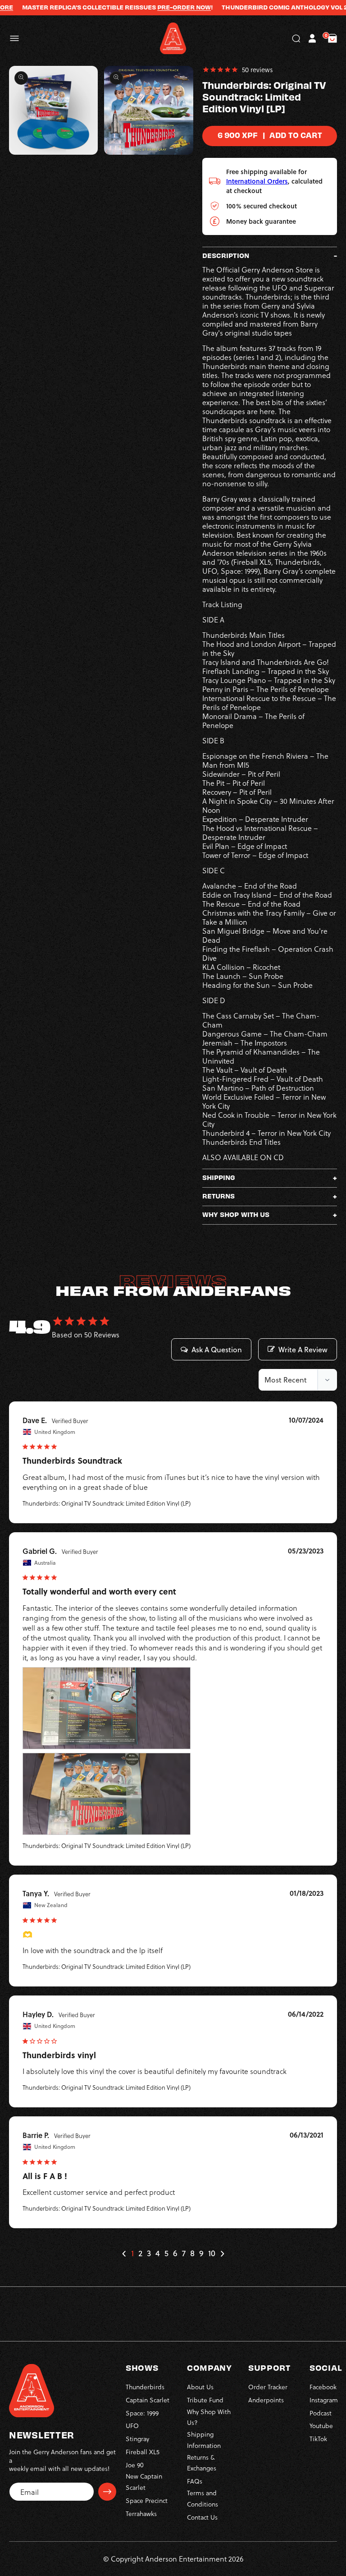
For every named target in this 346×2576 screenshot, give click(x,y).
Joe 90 (135, 2465)
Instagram (324, 2400)
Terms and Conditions (203, 2498)
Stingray (137, 2439)
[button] (14, 38)
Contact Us (202, 2517)
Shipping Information (204, 2440)
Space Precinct (147, 2500)
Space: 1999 (142, 2413)
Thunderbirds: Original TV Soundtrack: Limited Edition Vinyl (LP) (107, 1503)
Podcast (321, 2413)
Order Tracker (268, 2387)
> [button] (222, 2254)
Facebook (323, 2387)
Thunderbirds (145, 2387)
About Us (200, 2387)
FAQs (195, 2481)
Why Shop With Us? (209, 2417)
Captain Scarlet (148, 2400)
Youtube (321, 2426)
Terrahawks (141, 2514)
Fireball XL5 (143, 2452)
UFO (132, 2426)
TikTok (318, 2439)
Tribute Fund (205, 2400)
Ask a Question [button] (217, 1350)
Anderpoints (266, 2400)
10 (212, 2253)
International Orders (257, 181)
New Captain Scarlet (144, 2482)
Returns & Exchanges (202, 2463)
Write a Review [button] (303, 1350)
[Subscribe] (107, 2492)
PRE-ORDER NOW (158, 7)
